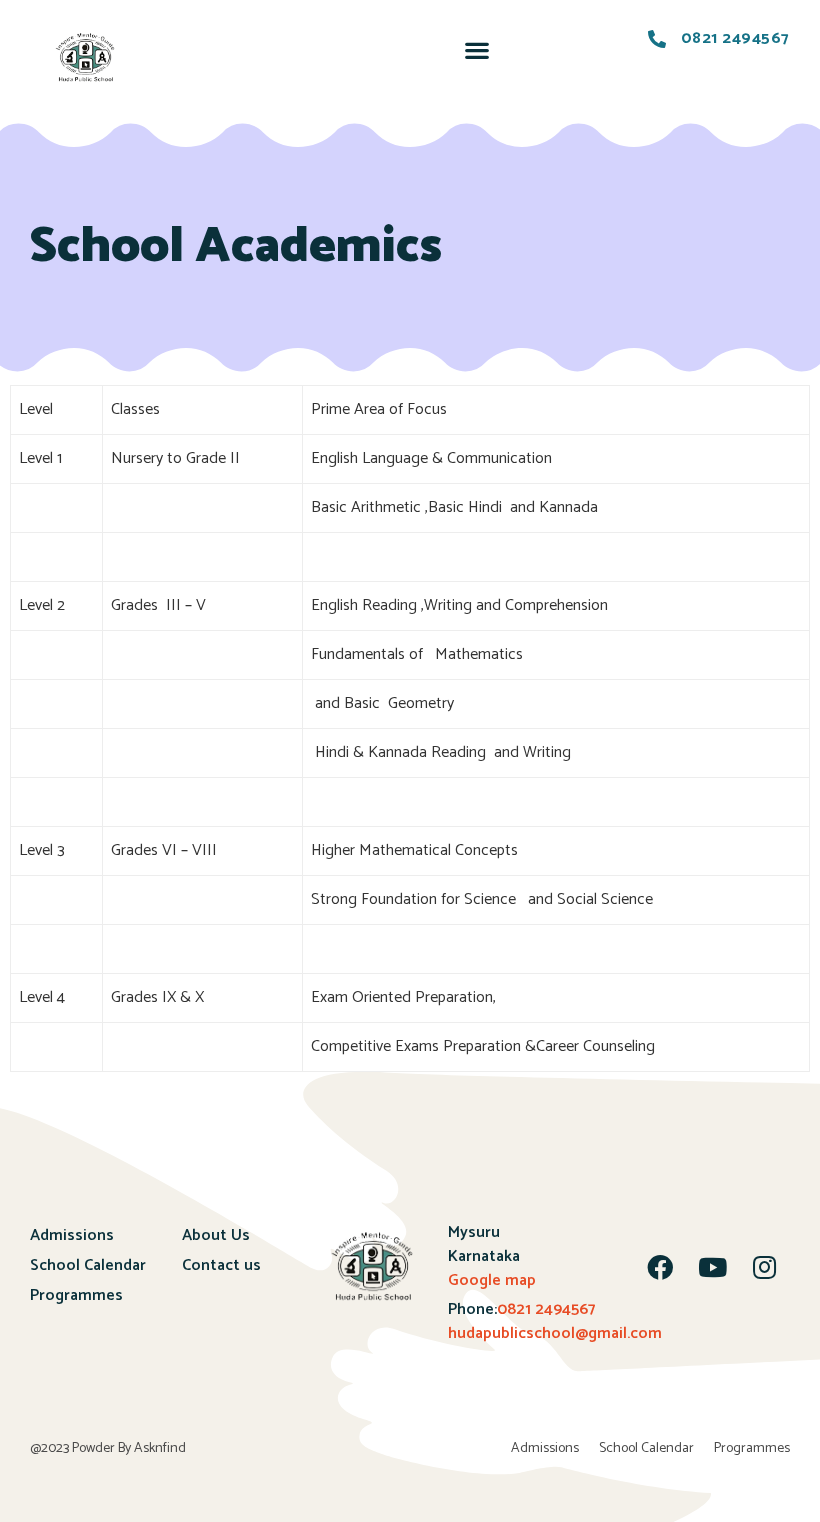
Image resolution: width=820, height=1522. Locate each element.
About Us (216, 1235)
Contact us (221, 1265)
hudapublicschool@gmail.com (555, 1333)
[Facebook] (660, 1267)
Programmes (76, 1295)
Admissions (72, 1235)
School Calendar (88, 1265)
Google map (492, 1280)
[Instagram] (764, 1267)
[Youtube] (712, 1267)
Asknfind (160, 1448)
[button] (476, 49)
